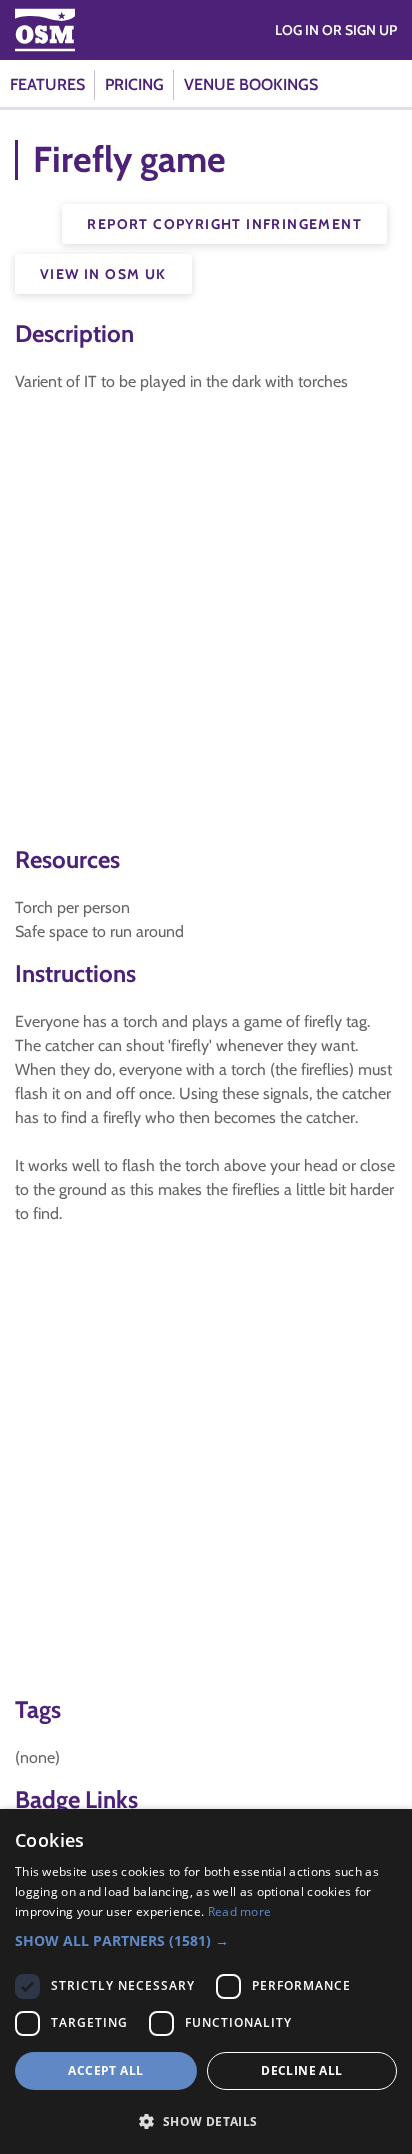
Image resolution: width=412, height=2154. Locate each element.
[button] (206, 1940)
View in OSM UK (103, 274)
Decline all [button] (301, 2070)
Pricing (134, 84)
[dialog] (206, 1981)
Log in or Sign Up (336, 30)
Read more (240, 1911)
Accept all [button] (105, 2070)
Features (47, 84)
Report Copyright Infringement (224, 224)
